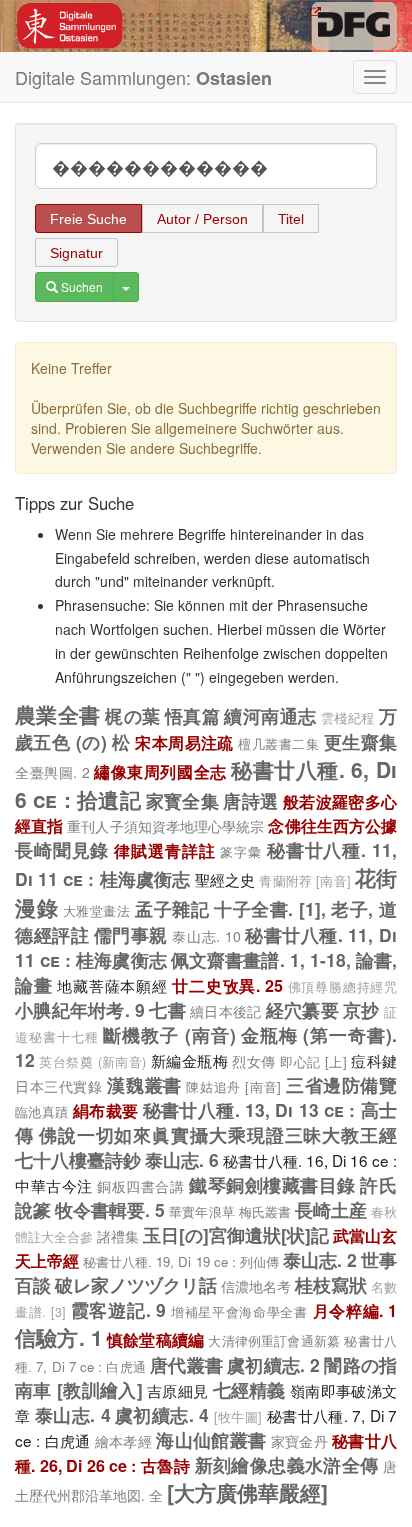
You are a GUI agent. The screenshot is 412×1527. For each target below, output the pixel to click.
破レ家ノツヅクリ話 (136, 1284)
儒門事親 (131, 934)
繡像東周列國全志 (160, 771)
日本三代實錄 (59, 1086)
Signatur (76, 253)
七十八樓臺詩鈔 (78, 1159)
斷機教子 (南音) (169, 1034)
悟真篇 (192, 715)
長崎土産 (331, 1209)
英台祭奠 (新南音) (92, 1062)
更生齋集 (360, 741)
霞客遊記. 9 (118, 1309)
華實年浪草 (201, 1211)
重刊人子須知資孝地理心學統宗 (165, 826)
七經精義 (249, 1389)
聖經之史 (225, 879)
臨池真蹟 (41, 1111)
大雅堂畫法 (97, 910)
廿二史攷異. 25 (227, 985)
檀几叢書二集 (278, 743)
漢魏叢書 (144, 1084)
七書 (167, 1009)
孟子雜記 (172, 908)
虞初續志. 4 (162, 1414)
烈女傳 (253, 1061)
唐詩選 (250, 800)
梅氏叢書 (265, 1211)
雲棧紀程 (348, 718)
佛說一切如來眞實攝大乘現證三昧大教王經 (218, 1134)
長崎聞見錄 (62, 849)
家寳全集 (182, 800)
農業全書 (58, 714)
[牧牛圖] (238, 1417)
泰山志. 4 (73, 1414)
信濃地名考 (256, 1286)
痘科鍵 (374, 1060)
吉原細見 (177, 1390)
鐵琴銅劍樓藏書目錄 (272, 1184)
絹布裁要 (105, 1110)
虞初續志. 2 (273, 1364)
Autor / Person (202, 219)
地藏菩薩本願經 (112, 985)
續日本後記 (225, 1011)
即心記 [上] (313, 1061)
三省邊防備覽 (341, 1084)
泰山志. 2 (320, 1259)
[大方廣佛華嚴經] (247, 1492)
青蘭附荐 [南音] (304, 881)
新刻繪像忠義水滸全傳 (287, 1464)
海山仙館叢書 (211, 1439)
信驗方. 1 (59, 1337)
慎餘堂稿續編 (155, 1339)
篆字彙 (241, 851)
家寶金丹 (299, 1441)
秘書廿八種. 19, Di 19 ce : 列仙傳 (181, 1261)
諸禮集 (118, 1236)
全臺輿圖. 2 (52, 772)
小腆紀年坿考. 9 (80, 1009)
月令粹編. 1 (355, 1310)
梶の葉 (132, 715)
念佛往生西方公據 (332, 825)
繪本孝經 (123, 1441)
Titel (291, 219)
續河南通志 (270, 715)
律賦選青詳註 (164, 850)
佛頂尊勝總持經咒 (342, 987)
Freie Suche (88, 219)
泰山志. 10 (206, 936)
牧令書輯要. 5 (110, 1209)
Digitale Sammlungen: (143, 77)
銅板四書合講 (140, 1186)
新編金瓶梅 (189, 1060)
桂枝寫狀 (331, 1284)
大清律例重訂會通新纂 (274, 1340)
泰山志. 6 (182, 1159)
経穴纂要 (302, 1009)
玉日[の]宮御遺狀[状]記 (236, 1234)
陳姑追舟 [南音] (233, 1086)
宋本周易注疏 (184, 742)
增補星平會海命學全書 (239, 1311)
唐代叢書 (186, 1364)
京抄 (361, 1009)
